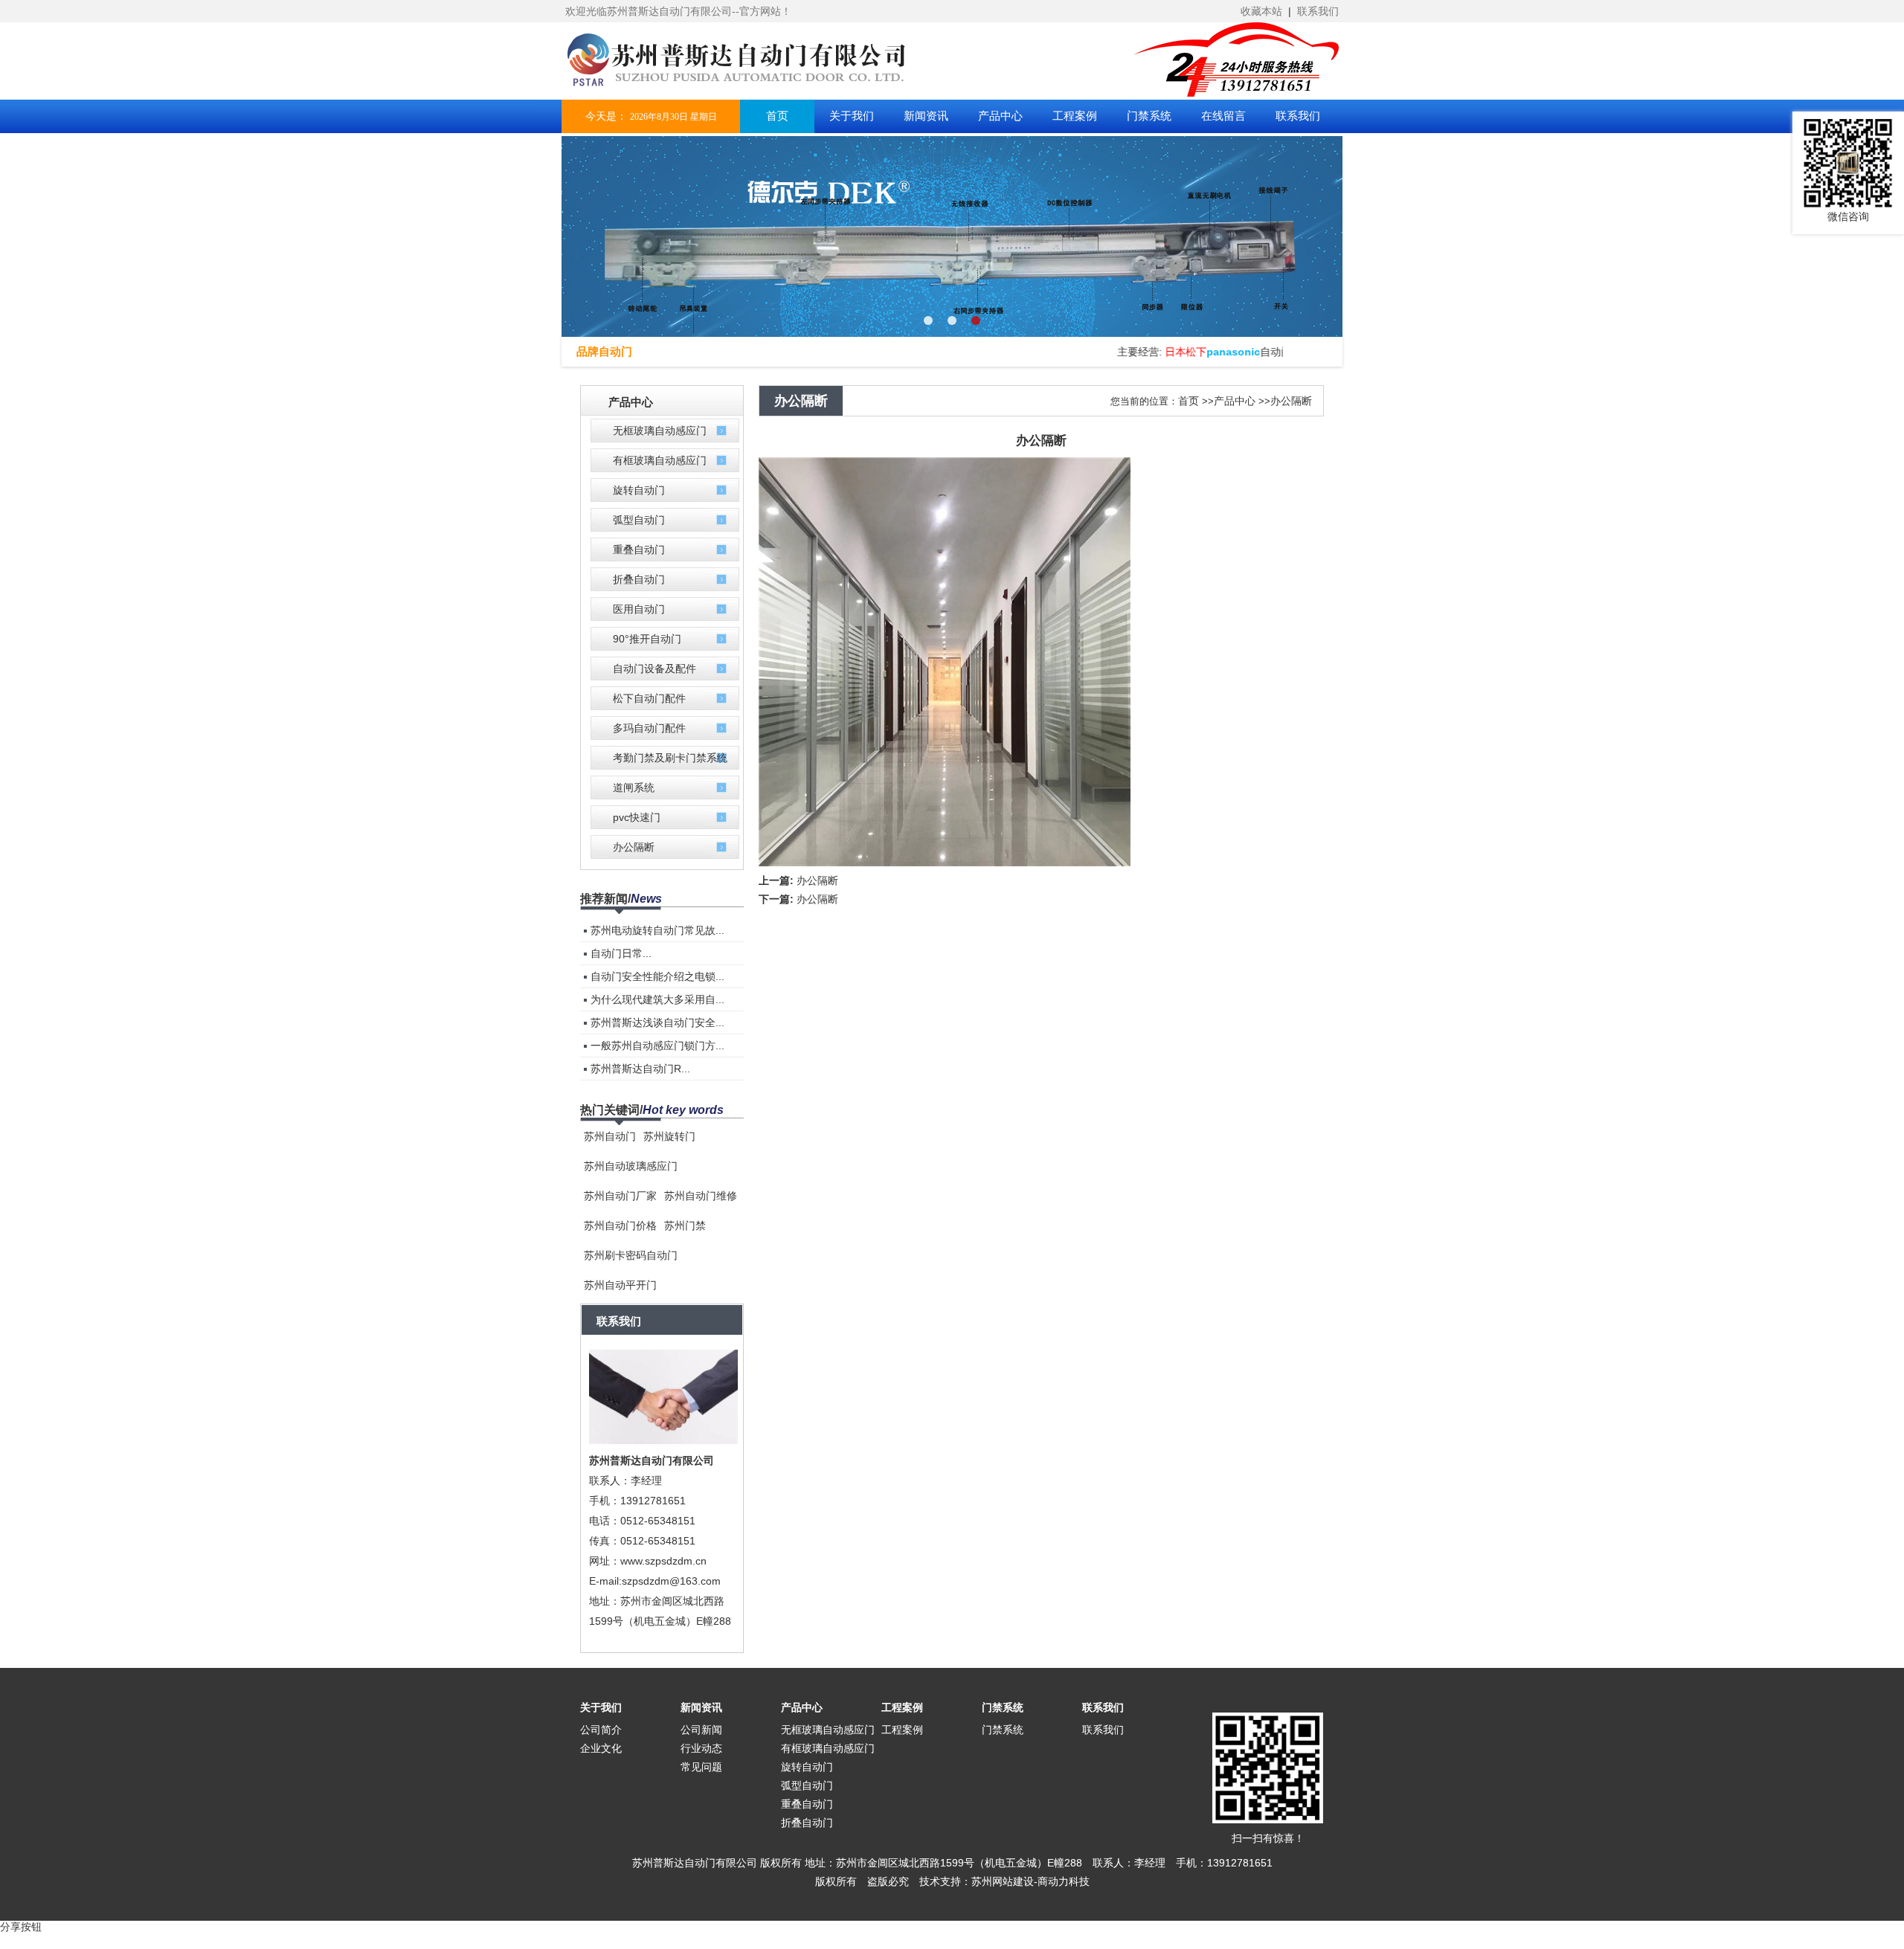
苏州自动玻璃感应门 (631, 1166)
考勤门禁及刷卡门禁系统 (670, 758)
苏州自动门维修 (701, 1196)
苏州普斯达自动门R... (640, 1069)
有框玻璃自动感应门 (660, 460)
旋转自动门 (639, 490)
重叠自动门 (639, 550)
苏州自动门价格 (620, 1225)
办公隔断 (634, 847)
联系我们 (1318, 11)
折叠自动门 (639, 579)
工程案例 (902, 1707)
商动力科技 (1064, 1881)
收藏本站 (1261, 11)
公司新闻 (701, 1730)
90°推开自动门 (647, 639)
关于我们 (601, 1707)
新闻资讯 (701, 1707)
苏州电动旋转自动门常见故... (657, 930)
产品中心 (1235, 401)
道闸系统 (634, 787)
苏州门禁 (685, 1225)
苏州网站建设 (1003, 1881)
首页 (1189, 401)
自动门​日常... (621, 953)
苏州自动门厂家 (620, 1196)
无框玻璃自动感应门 (660, 431)
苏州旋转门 (669, 1136)
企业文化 (601, 1748)
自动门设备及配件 (654, 669)
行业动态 (701, 1748)
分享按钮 (21, 1927)
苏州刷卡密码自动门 (631, 1255)
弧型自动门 (639, 520)
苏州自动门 (610, 1136)
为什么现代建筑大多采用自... (657, 999)
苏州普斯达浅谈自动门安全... (657, 1022)
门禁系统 (1003, 1707)
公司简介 (601, 1730)
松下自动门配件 (649, 698)
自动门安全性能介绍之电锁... (657, 976)
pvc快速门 (637, 817)
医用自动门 (639, 609)
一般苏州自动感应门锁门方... (657, 1046)
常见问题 (701, 1767)
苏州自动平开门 (620, 1285)
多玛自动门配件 (649, 728)
